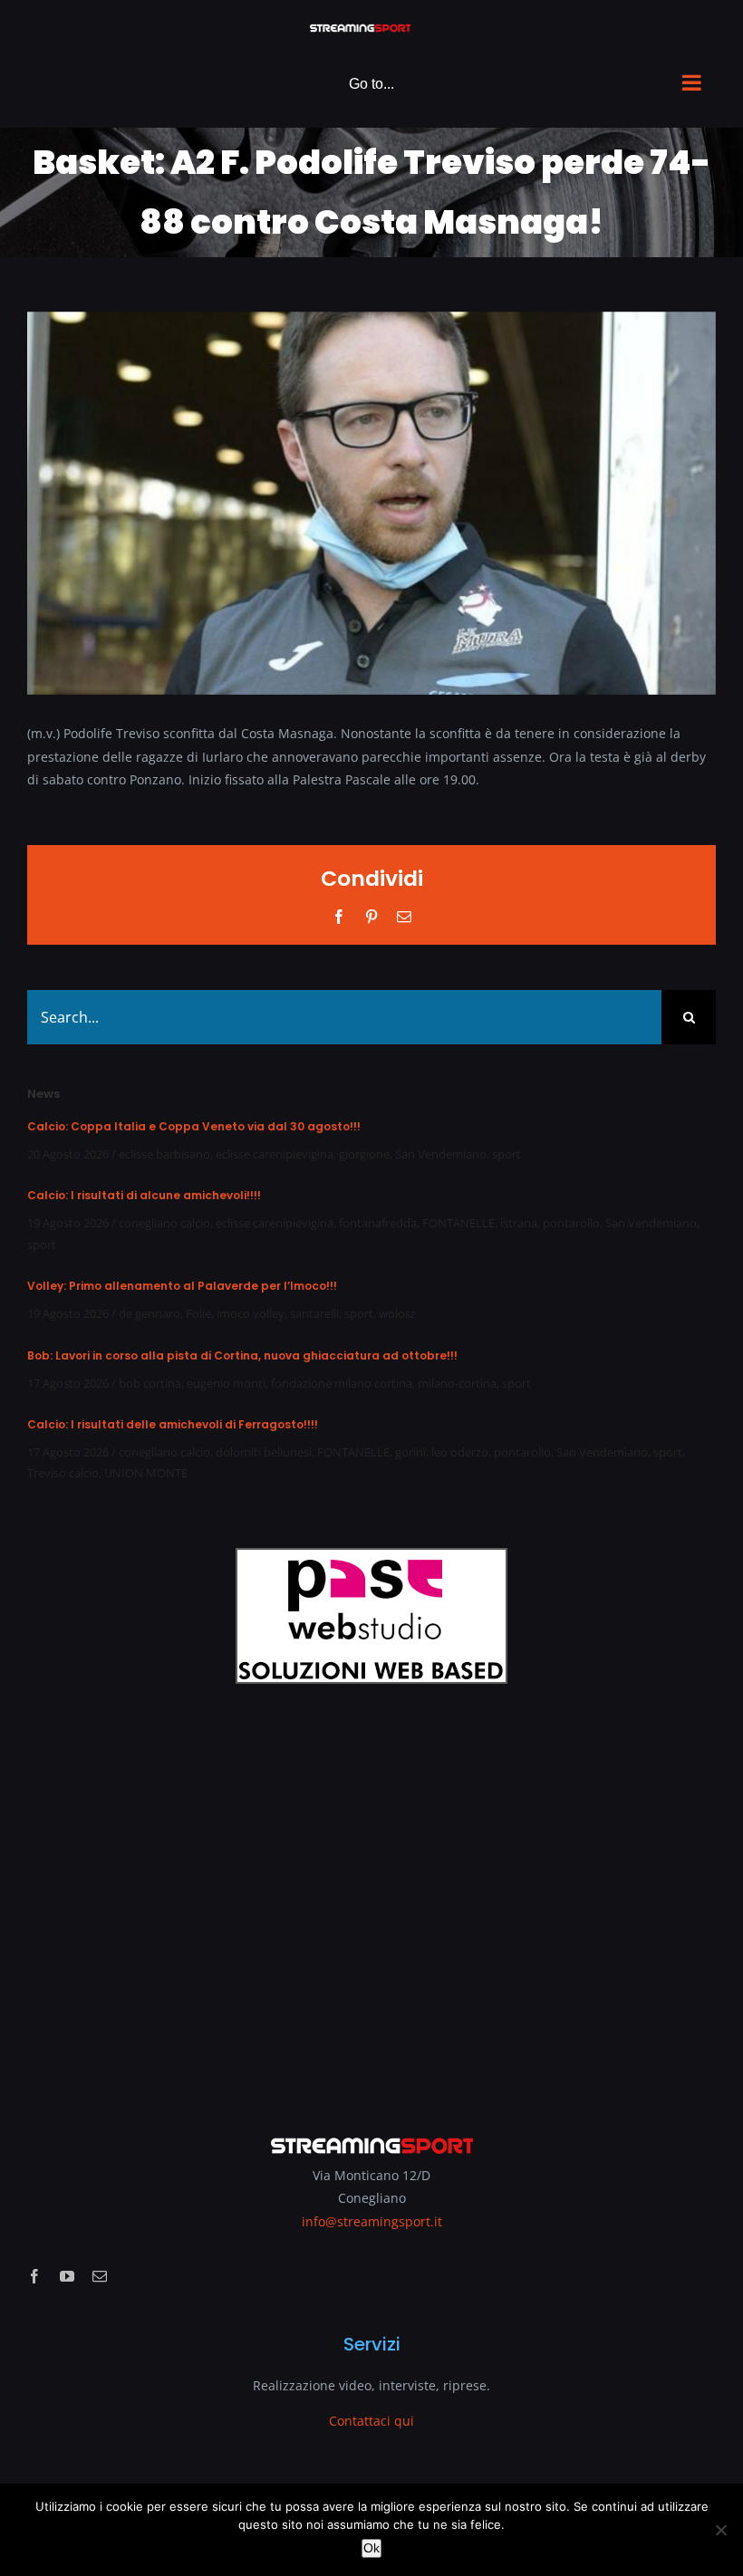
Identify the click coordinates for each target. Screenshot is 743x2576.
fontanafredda (378, 1223)
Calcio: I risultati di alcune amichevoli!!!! (144, 1195)
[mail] (100, 2276)
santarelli (314, 1313)
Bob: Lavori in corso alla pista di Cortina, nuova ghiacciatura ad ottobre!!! (242, 1355)
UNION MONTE (146, 1473)
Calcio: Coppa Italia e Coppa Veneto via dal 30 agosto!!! (194, 1126)
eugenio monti (226, 1383)
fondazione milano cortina (342, 1383)
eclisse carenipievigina (275, 1154)
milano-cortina (457, 1383)
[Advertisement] (371, 1897)
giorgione (364, 1154)
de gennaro (150, 1313)
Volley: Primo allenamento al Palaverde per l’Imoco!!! (182, 1286)
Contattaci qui (371, 2421)
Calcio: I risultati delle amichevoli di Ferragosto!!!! (173, 1424)
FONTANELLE (458, 1223)
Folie (198, 1313)
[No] (720, 2530)
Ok (371, 2548)
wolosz (397, 1313)
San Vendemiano (441, 1154)
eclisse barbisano (164, 1154)
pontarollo (571, 1223)
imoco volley (251, 1313)
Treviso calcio (63, 1473)
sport (507, 1154)
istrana (519, 1223)
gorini (410, 1452)
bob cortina (150, 1383)
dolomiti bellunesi (264, 1452)
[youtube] (67, 2276)
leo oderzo (460, 1452)
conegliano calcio (164, 1223)
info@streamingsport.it (372, 2221)
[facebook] (34, 2276)
